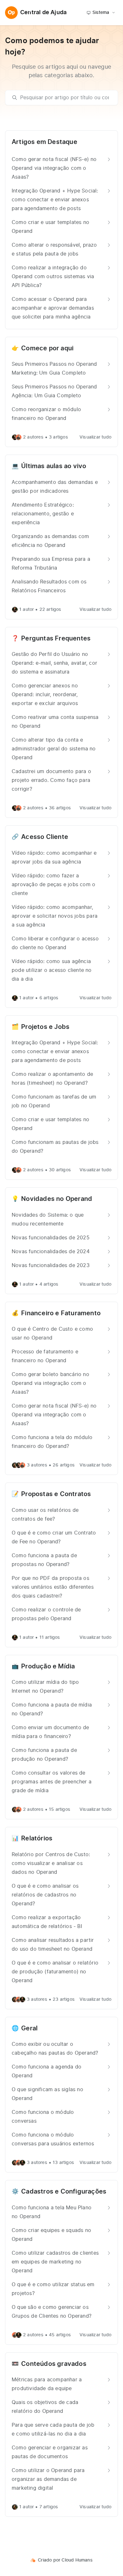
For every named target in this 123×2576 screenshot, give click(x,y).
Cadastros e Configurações (64, 2192)
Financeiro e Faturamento (61, 1313)
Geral (29, 2028)
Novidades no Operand (57, 1199)
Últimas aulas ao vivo (54, 466)
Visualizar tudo (95, 437)
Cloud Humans (77, 2560)
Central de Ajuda (43, 13)
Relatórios (37, 1839)
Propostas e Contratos (56, 1494)
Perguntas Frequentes (56, 639)
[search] (64, 98)
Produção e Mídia (48, 1667)
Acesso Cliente (45, 837)
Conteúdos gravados (54, 2364)
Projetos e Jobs (45, 1027)
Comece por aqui (47, 348)
